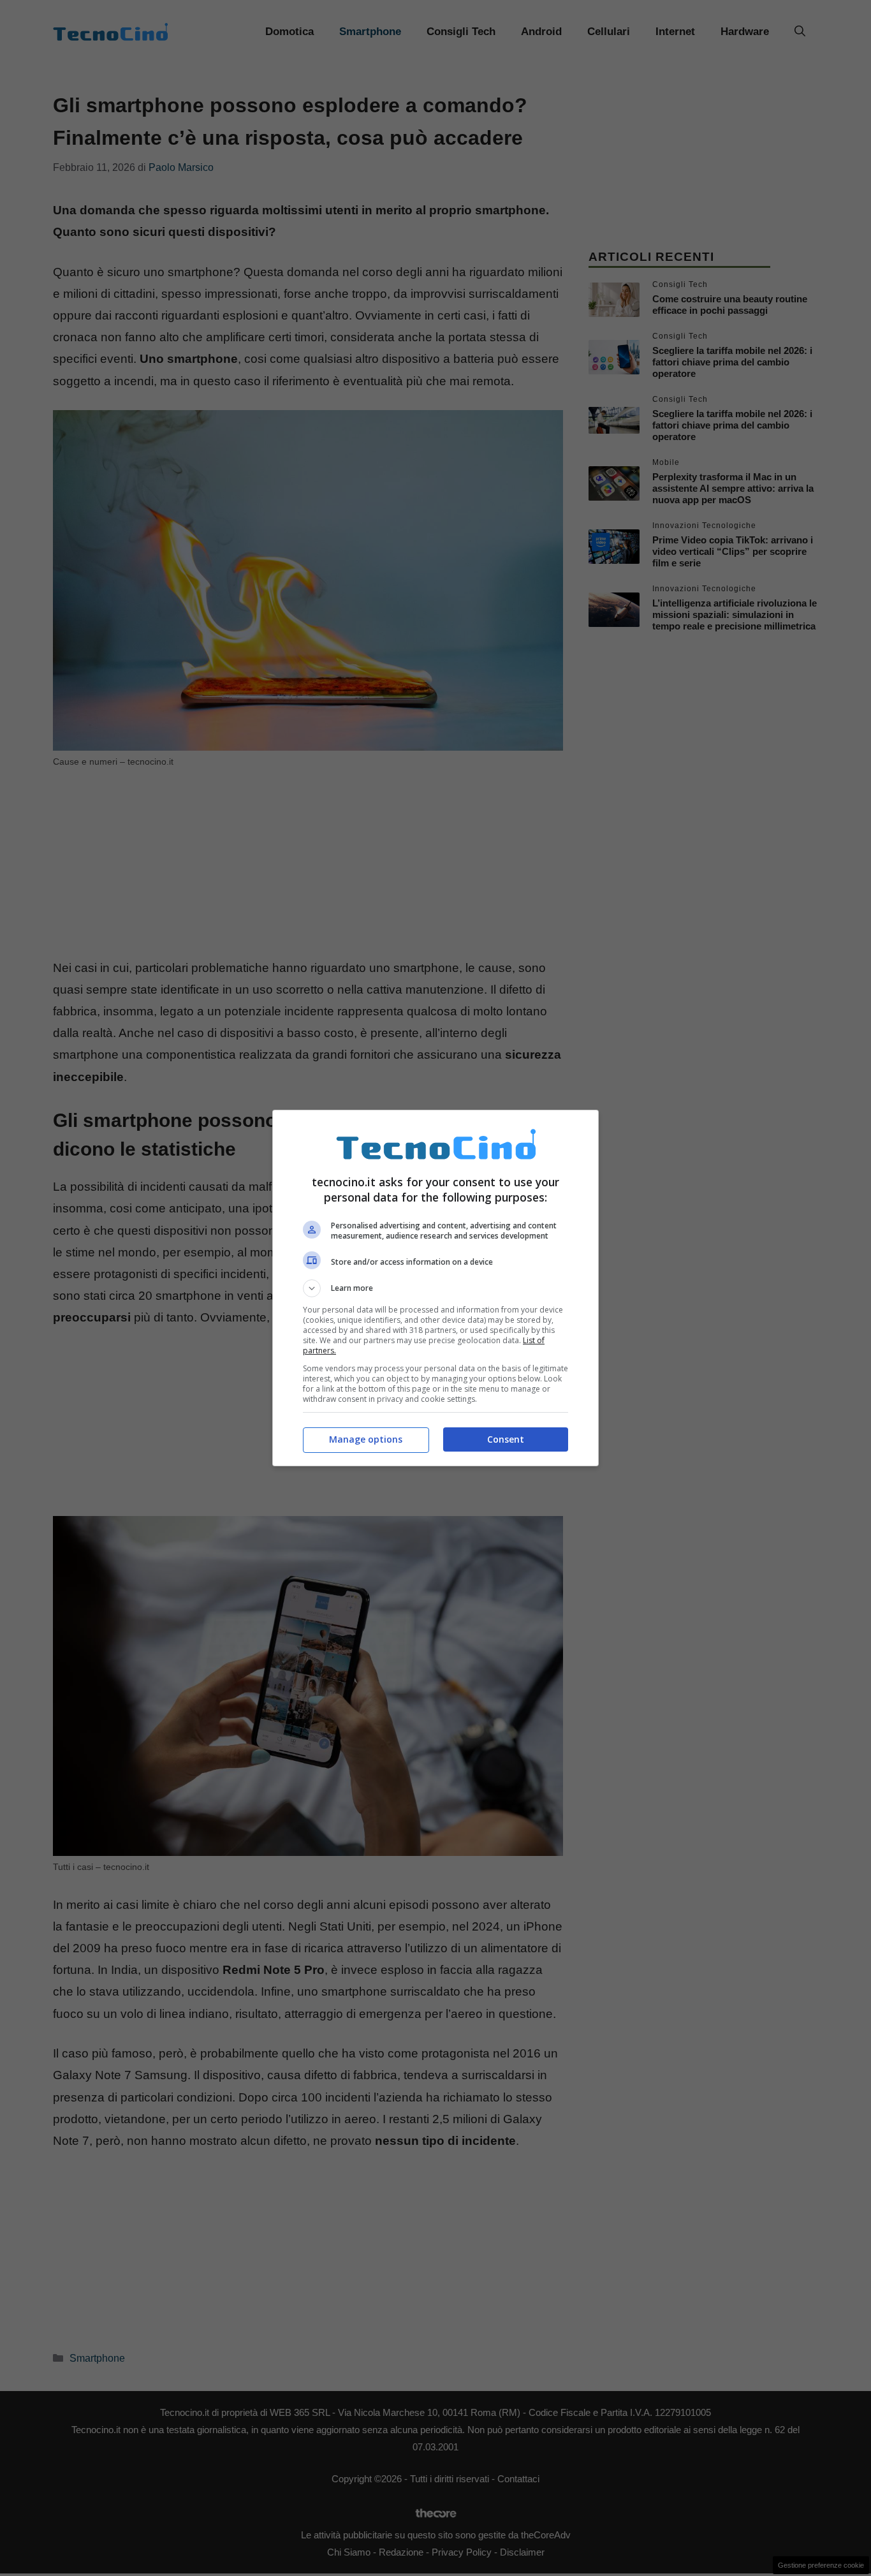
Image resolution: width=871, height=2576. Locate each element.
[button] (435, 1288)
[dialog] (435, 1288)
